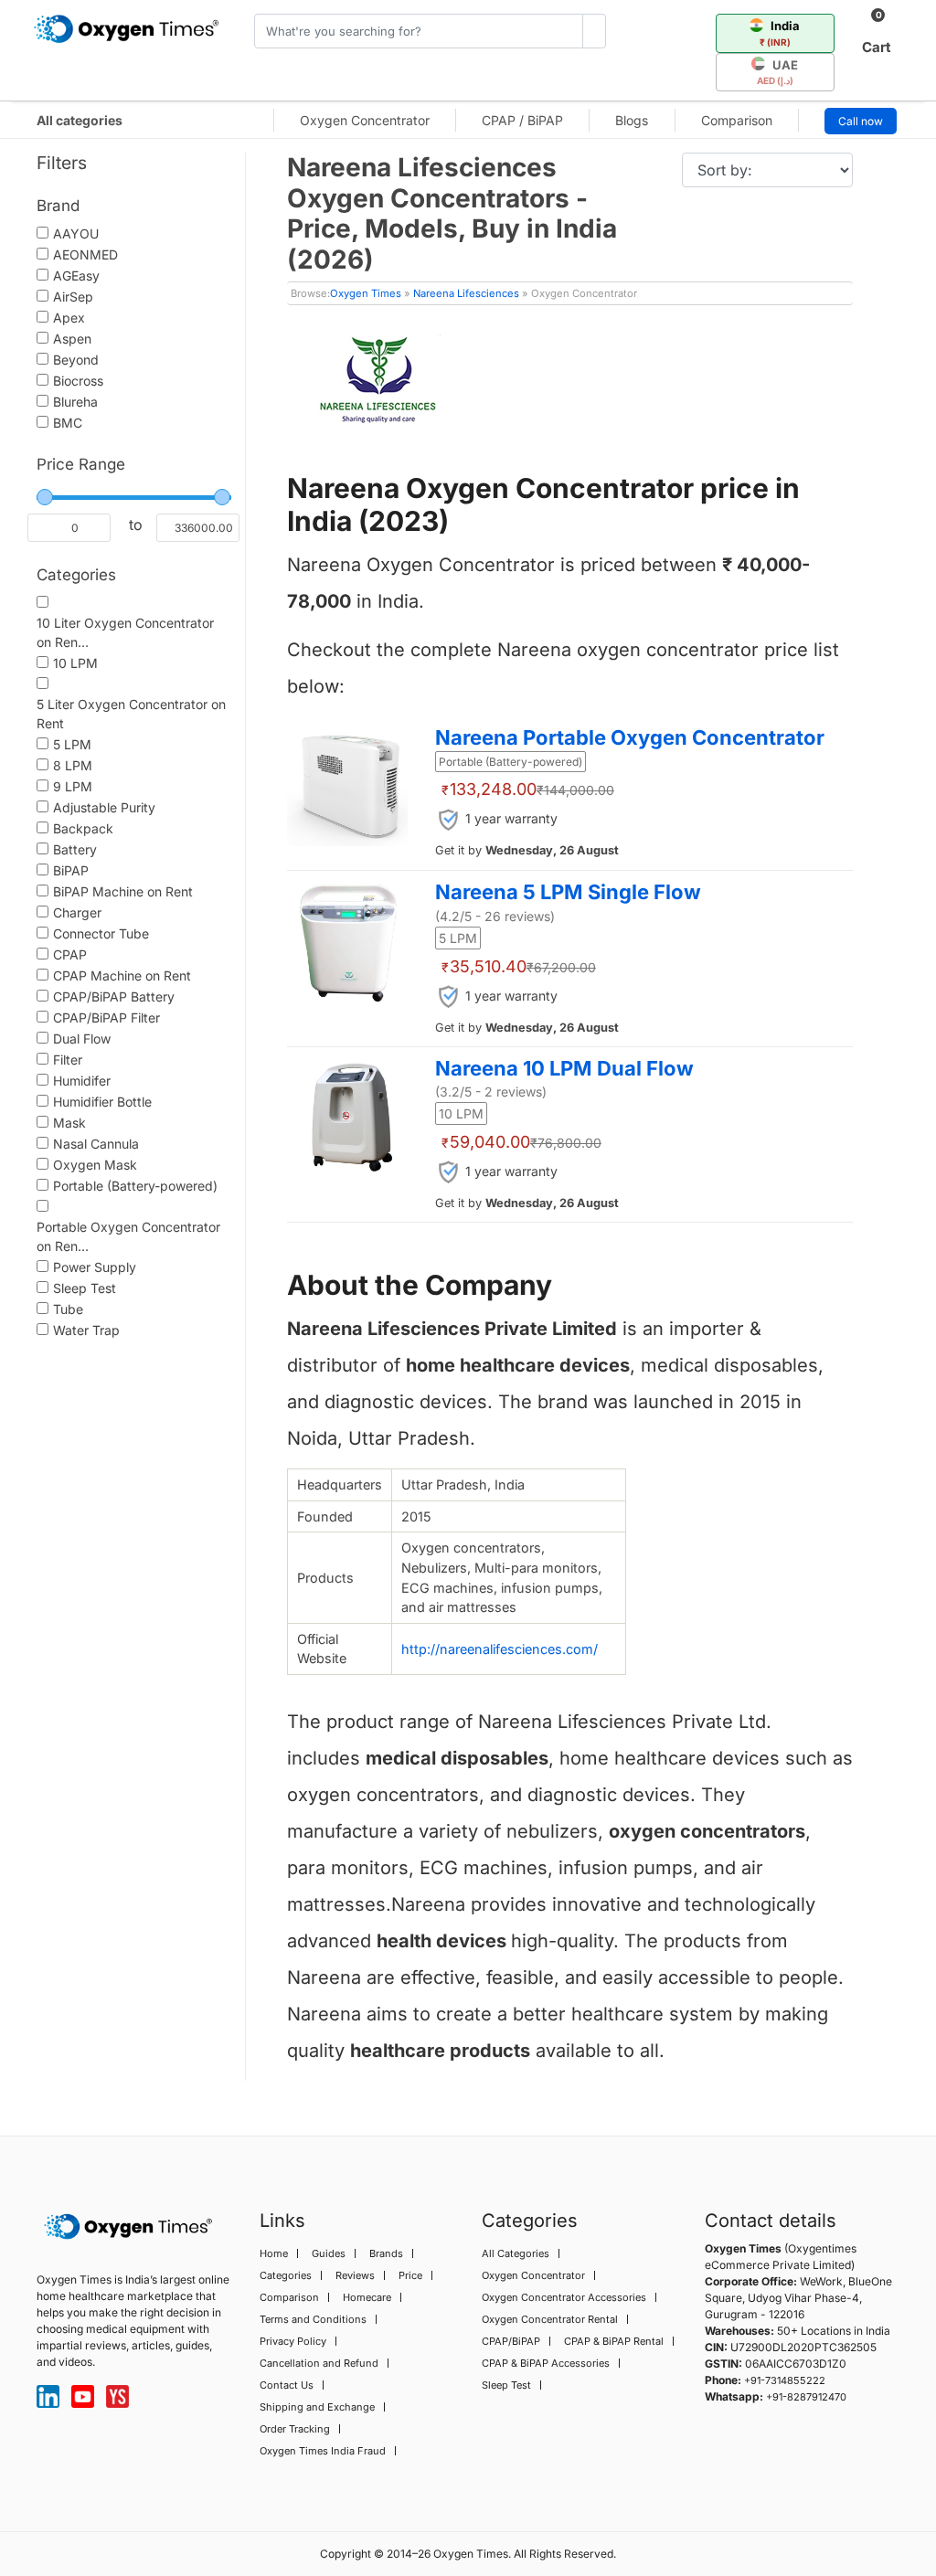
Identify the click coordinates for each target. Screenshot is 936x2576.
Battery (75, 849)
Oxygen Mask (95, 1165)
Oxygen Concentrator (365, 120)
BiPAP (71, 870)
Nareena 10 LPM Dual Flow (564, 1068)
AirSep (73, 297)
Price (410, 2275)
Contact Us (287, 2385)
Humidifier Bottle (102, 1102)
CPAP (70, 954)
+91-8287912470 (806, 2397)
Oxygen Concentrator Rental (550, 2319)
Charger (77, 912)
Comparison (737, 120)
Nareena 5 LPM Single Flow (568, 892)
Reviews (355, 2275)
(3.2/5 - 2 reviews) (491, 1092)
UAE (778, 72)
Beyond (76, 360)
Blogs (632, 120)
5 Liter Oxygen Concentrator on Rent (131, 714)
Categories (286, 2275)
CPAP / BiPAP (522, 120)
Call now (861, 121)
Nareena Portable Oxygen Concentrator (630, 737)
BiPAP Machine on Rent (123, 891)
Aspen (72, 339)
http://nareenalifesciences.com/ (500, 1649)
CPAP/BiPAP (511, 2341)
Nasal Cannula (96, 1144)
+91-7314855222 (785, 2380)
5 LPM (72, 744)
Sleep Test (85, 1288)
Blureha (75, 402)
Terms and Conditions (313, 2319)
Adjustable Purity (104, 807)
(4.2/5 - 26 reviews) (495, 916)
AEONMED (85, 254)
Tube (68, 1309)
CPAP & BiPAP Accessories (546, 2363)
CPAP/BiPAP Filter (106, 1018)
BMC (68, 423)
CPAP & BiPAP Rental (614, 2341)
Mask (69, 1123)
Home (274, 2253)
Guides (329, 2253)
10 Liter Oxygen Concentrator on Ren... (125, 632)
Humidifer (82, 1081)
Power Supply (95, 1267)
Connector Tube (101, 933)
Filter (68, 1060)
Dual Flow (82, 1039)
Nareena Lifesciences (466, 293)
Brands (386, 2253)
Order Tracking (295, 2429)
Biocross (78, 381)
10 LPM (75, 663)
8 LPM (73, 765)
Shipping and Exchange (317, 2407)
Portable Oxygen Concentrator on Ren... (128, 1236)
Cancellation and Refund (319, 2363)
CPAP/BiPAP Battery (114, 996)
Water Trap (86, 1330)
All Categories (516, 2253)
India (780, 33)
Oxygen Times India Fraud (323, 2451)
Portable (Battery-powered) (135, 1186)
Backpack (83, 828)
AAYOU (76, 233)
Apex (69, 318)
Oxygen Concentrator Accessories (564, 2297)
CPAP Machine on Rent (122, 975)
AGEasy (76, 276)
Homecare (367, 2297)
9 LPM (73, 786)
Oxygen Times (366, 293)
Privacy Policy (293, 2341)
